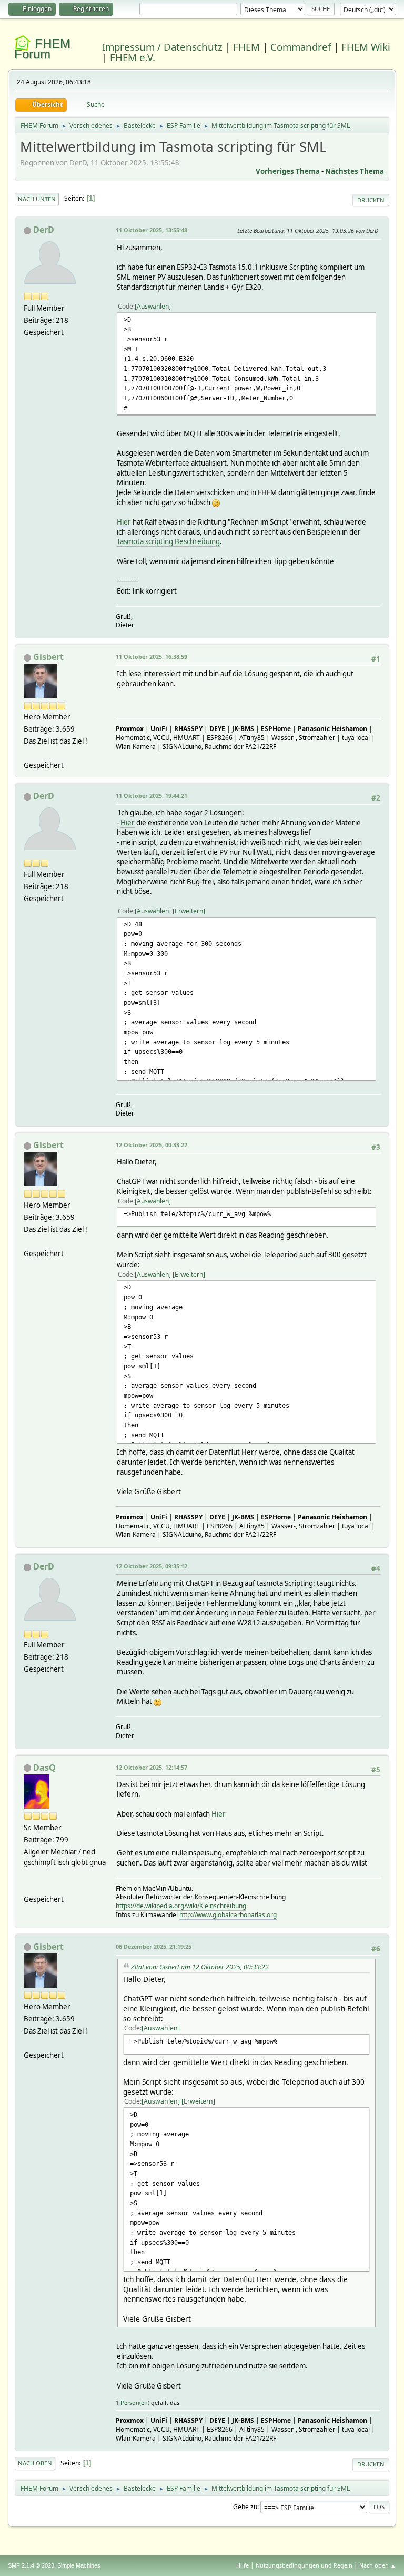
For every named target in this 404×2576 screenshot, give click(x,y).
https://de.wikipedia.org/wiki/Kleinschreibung (181, 1906)
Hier (124, 522)
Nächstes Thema (355, 171)
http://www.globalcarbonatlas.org (228, 1915)
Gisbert (48, 657)
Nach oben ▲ (378, 2565)
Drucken (371, 200)
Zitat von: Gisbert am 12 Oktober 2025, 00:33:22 (200, 1967)
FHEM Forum (42, 49)
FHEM (246, 47)
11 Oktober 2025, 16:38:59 (151, 657)
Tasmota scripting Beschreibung (168, 541)
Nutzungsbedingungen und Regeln (304, 2565)
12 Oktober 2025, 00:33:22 (151, 1145)
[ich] (28, 1887)
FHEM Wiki (366, 47)
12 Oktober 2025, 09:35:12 (151, 1566)
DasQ (44, 1768)
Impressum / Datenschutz (162, 47)
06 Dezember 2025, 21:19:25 (154, 1946)
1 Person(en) (133, 2402)
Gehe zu (245, 2507)
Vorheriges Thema (288, 171)
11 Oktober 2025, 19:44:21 (151, 796)
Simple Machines (79, 2565)
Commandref (301, 47)
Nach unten (37, 199)
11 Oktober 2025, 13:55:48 (151, 230)
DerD (44, 230)
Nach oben (35, 2463)
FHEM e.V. (133, 57)
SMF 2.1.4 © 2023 (31, 2565)
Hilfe (243, 2565)
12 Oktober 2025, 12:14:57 (151, 1767)
